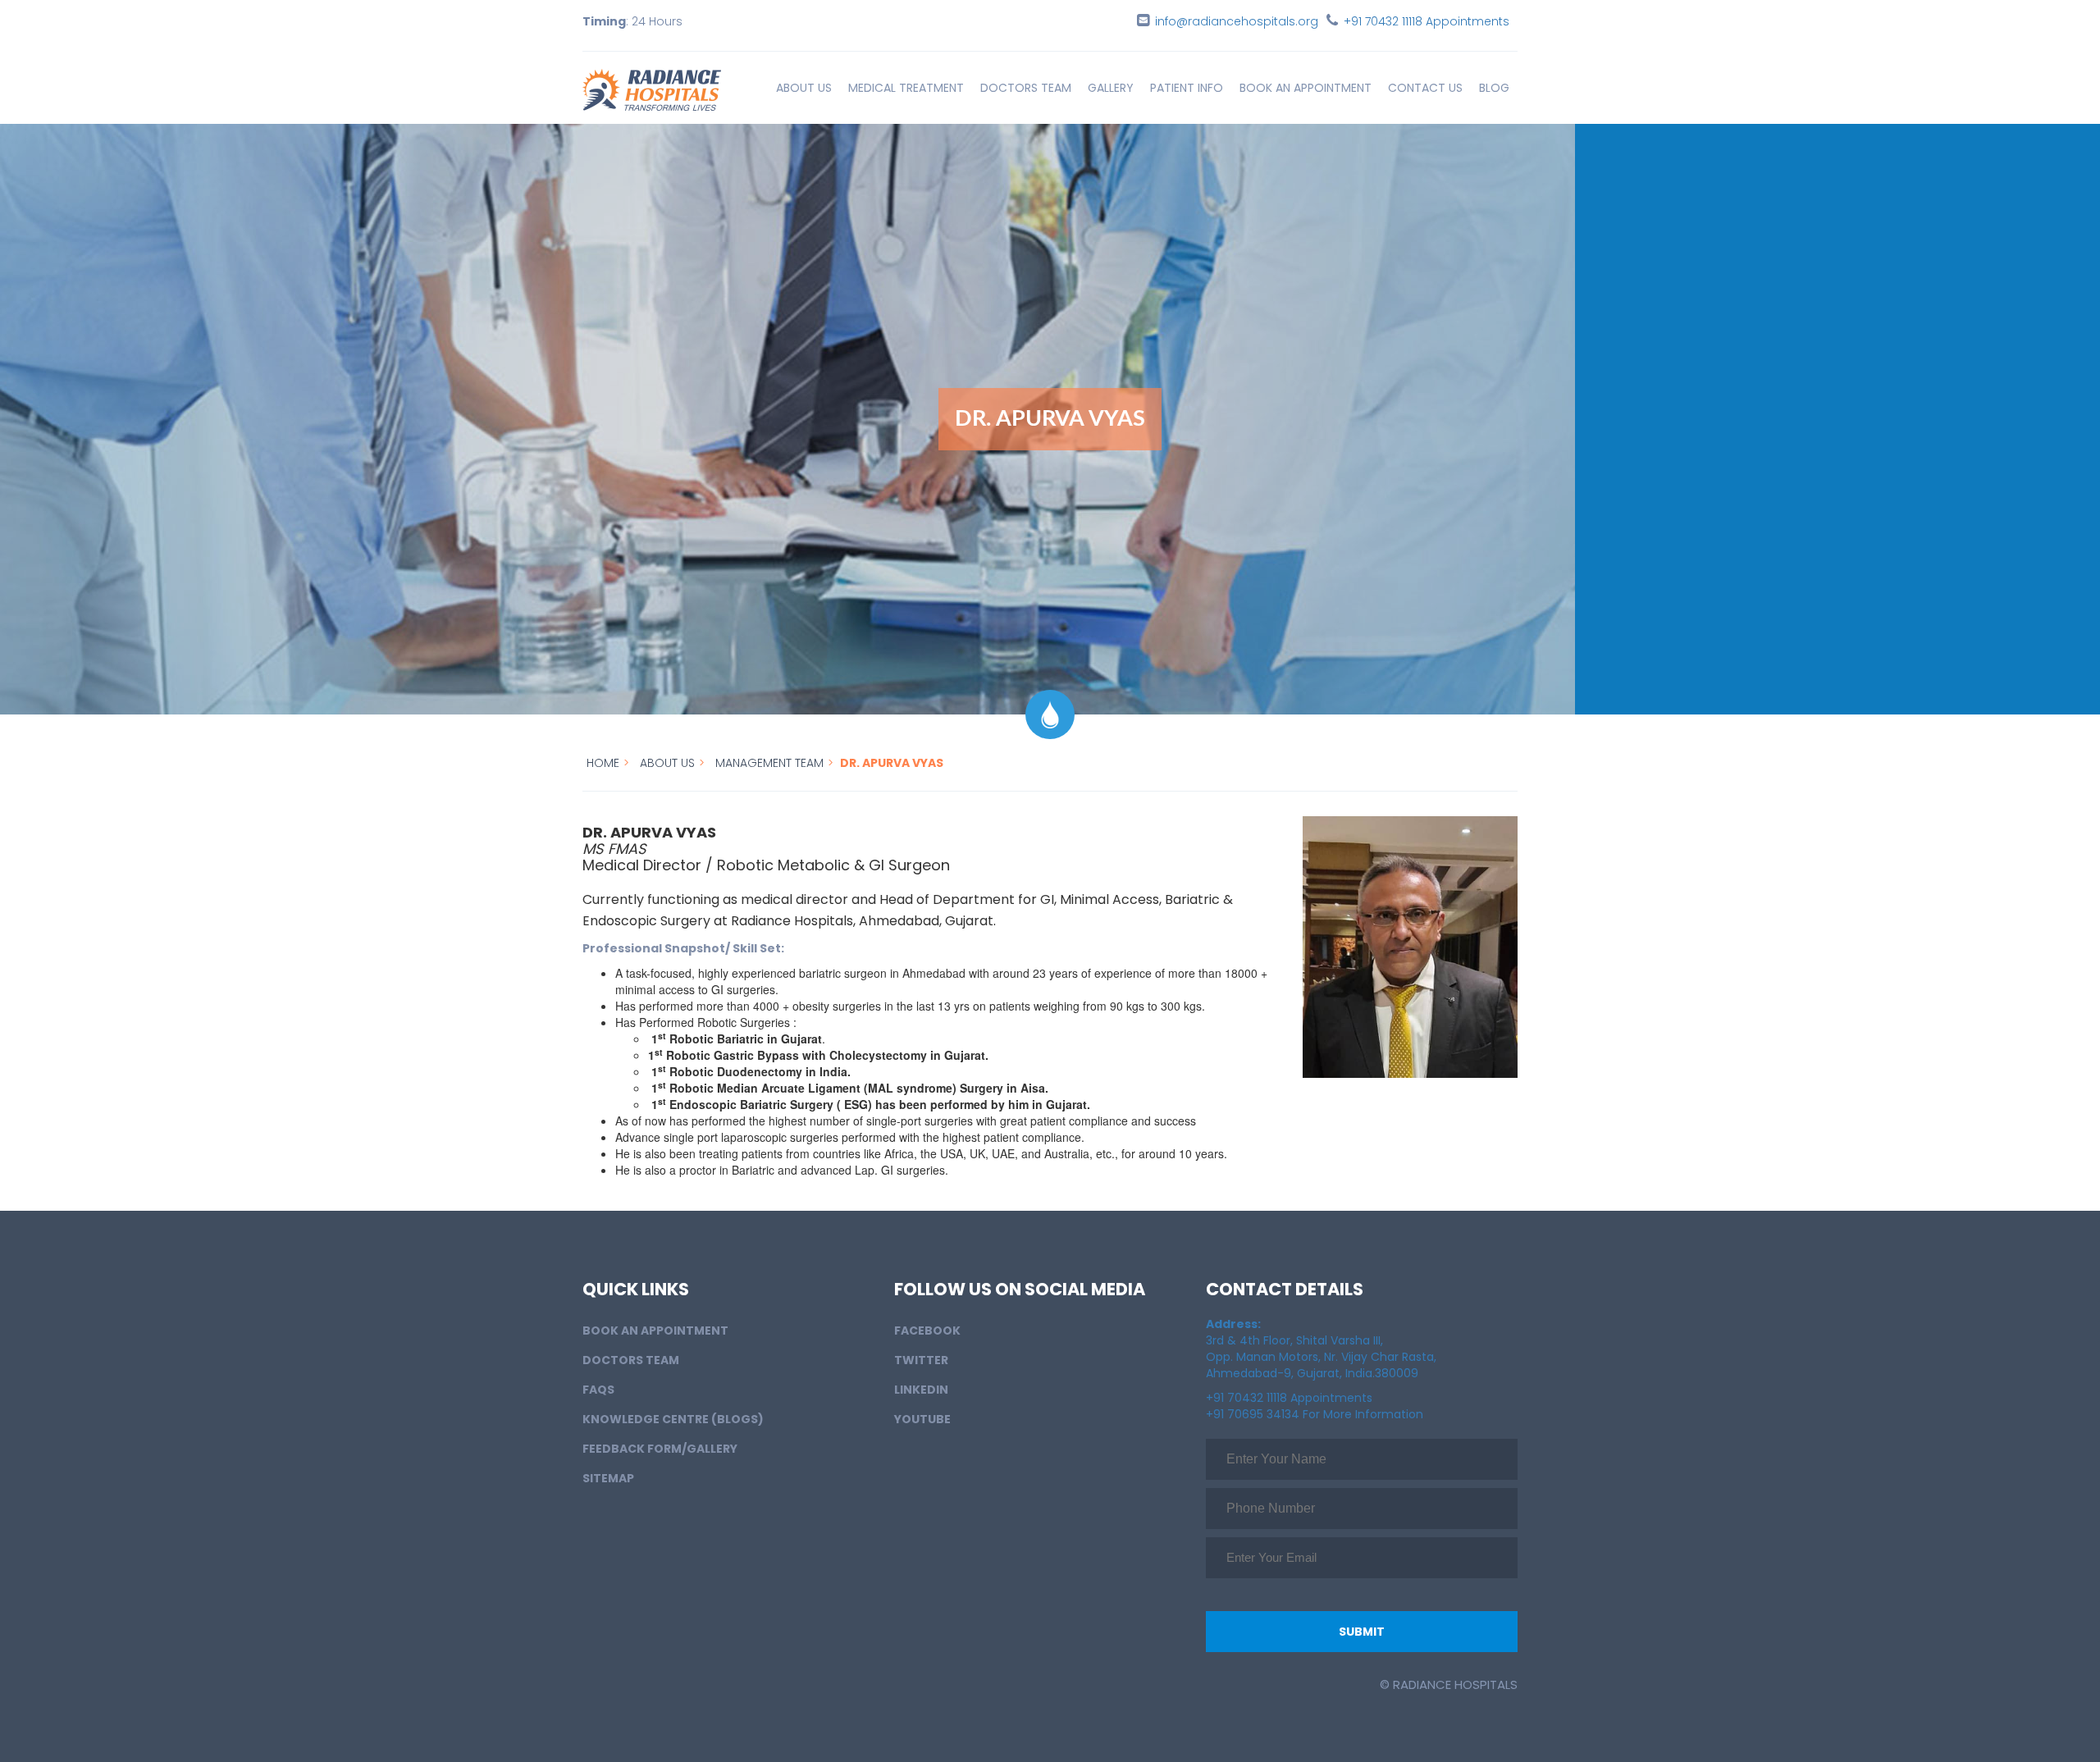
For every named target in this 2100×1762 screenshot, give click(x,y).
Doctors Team (1026, 88)
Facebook (927, 1331)
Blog (1494, 88)
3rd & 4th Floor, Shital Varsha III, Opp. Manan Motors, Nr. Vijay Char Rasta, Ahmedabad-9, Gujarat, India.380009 (1321, 1349)
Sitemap (608, 1478)
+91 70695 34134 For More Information (1315, 1414)
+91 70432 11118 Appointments (1427, 21)
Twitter (921, 1360)
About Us (804, 88)
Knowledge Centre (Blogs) (673, 1419)
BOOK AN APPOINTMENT (1306, 88)
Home (603, 763)
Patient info (1187, 88)
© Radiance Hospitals (1449, 1684)
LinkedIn (921, 1390)
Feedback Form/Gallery (660, 1449)
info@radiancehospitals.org (1237, 21)
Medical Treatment (906, 88)
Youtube (922, 1419)
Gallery (1111, 88)
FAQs (598, 1390)
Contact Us (1425, 88)
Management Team (769, 763)
